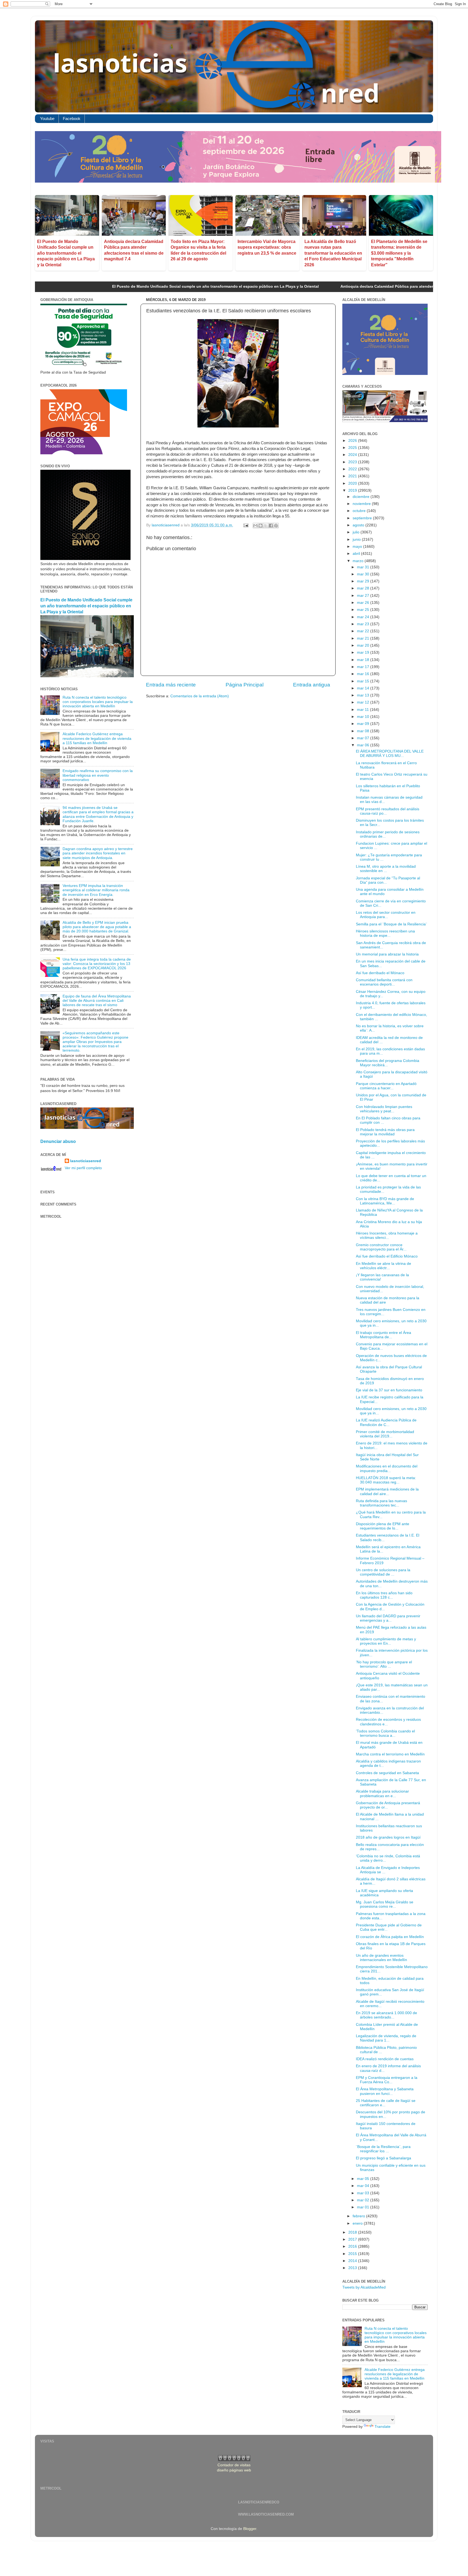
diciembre (362, 497)
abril (357, 554)
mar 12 (364, 702)
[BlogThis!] (261, 526)
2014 (353, 2261)
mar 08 (364, 731)
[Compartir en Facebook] (271, 526)
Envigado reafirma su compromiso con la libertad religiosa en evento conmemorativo (98, 775)
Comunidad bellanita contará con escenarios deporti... (384, 982)
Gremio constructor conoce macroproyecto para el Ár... (381, 1247)
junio (357, 539)
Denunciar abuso (58, 1141)
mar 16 (364, 674)
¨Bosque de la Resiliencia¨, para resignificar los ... (383, 2149)
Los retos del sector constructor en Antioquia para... (386, 915)
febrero (359, 2216)
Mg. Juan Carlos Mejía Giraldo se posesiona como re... (385, 1904)
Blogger (250, 2529)
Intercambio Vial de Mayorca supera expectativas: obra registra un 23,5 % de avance (267, 247)
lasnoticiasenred (86, 1161)
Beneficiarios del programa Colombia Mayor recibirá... (388, 1063)
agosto (359, 525)
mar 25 (364, 610)
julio (357, 532)
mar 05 (364, 2179)
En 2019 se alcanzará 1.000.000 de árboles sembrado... (386, 2015)
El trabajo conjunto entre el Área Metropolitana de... (383, 1335)
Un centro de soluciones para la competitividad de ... (383, 1572)
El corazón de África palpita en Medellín (390, 1937)
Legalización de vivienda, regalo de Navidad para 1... (386, 2038)
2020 (353, 483)
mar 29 (364, 581)
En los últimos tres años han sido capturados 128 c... (384, 1595)
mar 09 (364, 724)
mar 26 (364, 603)
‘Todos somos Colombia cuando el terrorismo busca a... (385, 1733)
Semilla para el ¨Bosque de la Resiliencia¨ (391, 924)
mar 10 (364, 717)
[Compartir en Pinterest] (276, 526)
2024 (353, 455)
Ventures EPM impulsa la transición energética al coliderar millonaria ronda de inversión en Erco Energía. (96, 890)
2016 (353, 2246)
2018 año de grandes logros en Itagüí (388, 1837)
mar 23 (364, 624)
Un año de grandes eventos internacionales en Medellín (381, 1958)
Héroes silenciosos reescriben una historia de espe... (385, 933)
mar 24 (364, 617)
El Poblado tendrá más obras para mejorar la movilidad (385, 1132)
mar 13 (364, 695)
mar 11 (363, 710)
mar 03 (364, 2193)
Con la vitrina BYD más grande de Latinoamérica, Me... (385, 1201)
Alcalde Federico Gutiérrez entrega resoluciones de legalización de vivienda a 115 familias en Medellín (97, 738)
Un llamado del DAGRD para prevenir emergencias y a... (388, 1618)
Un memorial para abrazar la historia (387, 954)
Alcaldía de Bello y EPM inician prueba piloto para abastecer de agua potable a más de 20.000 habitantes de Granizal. (97, 927)
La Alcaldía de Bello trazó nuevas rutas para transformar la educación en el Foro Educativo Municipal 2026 (333, 253)
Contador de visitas (234, 2465)
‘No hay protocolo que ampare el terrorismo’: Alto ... (384, 1664)
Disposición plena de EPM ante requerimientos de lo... (383, 1526)
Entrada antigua (312, 685)
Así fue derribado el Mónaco (380, 973)
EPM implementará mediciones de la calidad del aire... (387, 1491)
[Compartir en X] (266, 526)
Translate (383, 2427)
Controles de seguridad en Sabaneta (387, 1773)
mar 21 (364, 638)
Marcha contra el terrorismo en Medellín (390, 1754)
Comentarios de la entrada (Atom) (200, 696)
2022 (353, 469)
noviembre (362, 504)
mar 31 (364, 567)
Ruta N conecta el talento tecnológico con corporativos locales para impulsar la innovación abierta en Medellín (98, 702)
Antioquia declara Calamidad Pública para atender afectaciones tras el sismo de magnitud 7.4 (321, 286)
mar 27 (364, 596)
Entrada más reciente (171, 685)
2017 (353, 2239)
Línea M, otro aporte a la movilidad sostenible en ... (386, 869)
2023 (353, 462)
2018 (353, 2232)
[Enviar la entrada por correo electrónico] (246, 525)
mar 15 (364, 681)
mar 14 (364, 688)
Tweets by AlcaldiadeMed (364, 2287)
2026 (353, 441)
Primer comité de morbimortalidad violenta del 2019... (385, 1434)
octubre (360, 511)
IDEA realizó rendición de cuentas (385, 2059)
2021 (353, 476)
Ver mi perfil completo (83, 1168)
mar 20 (364, 645)
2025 (353, 448)
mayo (358, 547)
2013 (353, 2268)
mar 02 (364, 2200)
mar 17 (364, 667)
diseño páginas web (234, 2470)
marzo (359, 561)
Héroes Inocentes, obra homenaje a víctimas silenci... (387, 1235)
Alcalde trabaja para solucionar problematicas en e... (382, 1794)
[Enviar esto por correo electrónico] (255, 526)
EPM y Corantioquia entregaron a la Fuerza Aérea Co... (387, 2080)
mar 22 (364, 631)
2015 (353, 2254)
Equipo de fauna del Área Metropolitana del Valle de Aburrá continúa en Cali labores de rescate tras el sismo (97, 1001)
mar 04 (364, 2186)
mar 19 (364, 652)
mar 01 (364, 2207)
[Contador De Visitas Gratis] (234, 2460)
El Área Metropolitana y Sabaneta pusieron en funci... (385, 2091)
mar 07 (364, 738)
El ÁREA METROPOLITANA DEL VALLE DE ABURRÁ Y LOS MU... (390, 754)
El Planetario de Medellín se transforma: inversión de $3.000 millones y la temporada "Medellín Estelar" (399, 253)
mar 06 (364, 745)
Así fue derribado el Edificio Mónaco (387, 1256)
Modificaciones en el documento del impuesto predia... (387, 1468)
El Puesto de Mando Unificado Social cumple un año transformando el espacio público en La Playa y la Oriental (66, 253)
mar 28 (364, 588)
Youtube (47, 119)
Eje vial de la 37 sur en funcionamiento (389, 1390)
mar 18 (364, 660)
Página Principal (245, 685)
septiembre (363, 518)
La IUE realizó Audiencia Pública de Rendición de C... (386, 1422)
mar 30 (364, 574)
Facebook (72, 119)
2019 (353, 490)
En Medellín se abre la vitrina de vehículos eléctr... (383, 1266)
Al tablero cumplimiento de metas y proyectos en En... (386, 1641)
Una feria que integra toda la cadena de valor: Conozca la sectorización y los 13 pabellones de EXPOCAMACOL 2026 (97, 964)
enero (358, 2223)
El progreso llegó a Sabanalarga (383, 2158)
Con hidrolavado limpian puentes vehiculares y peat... (384, 1109)
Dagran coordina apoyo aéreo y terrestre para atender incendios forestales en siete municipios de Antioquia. (98, 853)
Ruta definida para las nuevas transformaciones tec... (381, 1503)
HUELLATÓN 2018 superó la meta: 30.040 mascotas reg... (386, 1480)
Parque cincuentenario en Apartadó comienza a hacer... (386, 1086)
